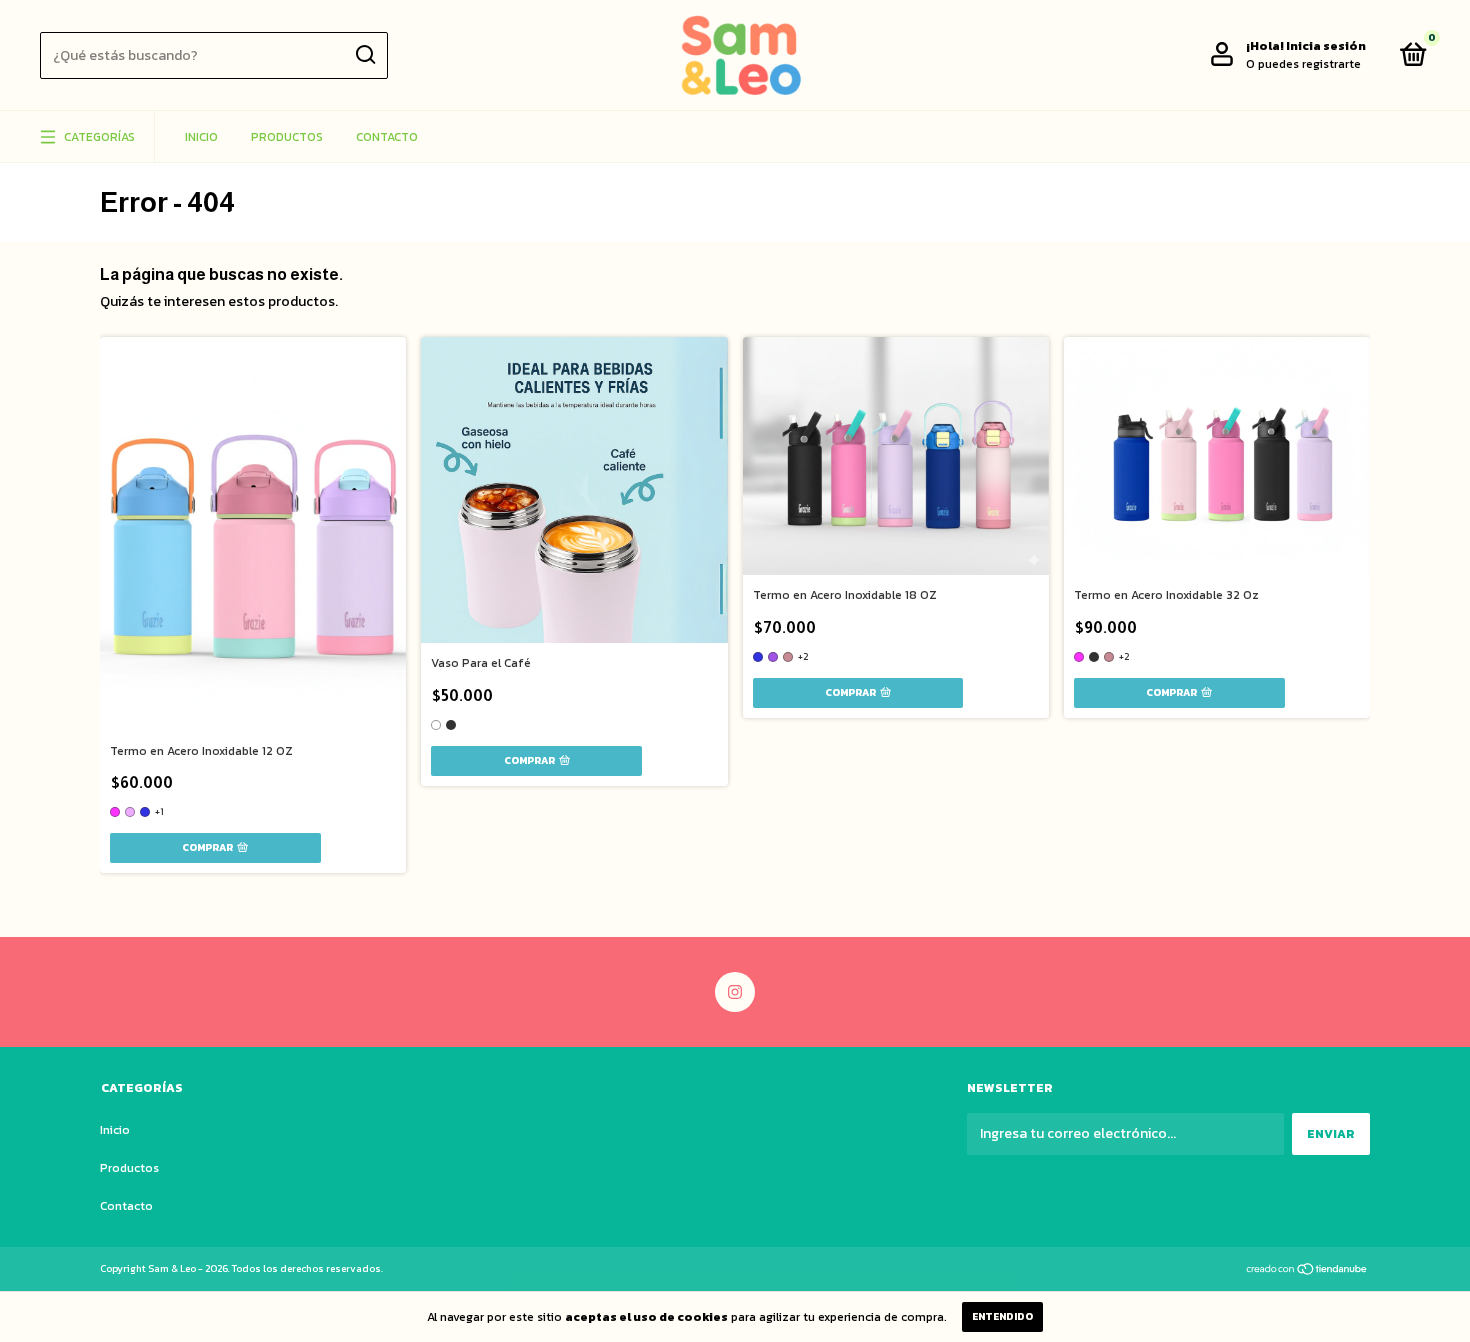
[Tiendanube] (1307, 1270)
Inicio (201, 137)
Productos (287, 137)
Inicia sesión (1326, 46)
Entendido (1002, 1316)
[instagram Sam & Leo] (735, 992)
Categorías (99, 137)
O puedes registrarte (1303, 64)
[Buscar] (364, 55)
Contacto (387, 137)
